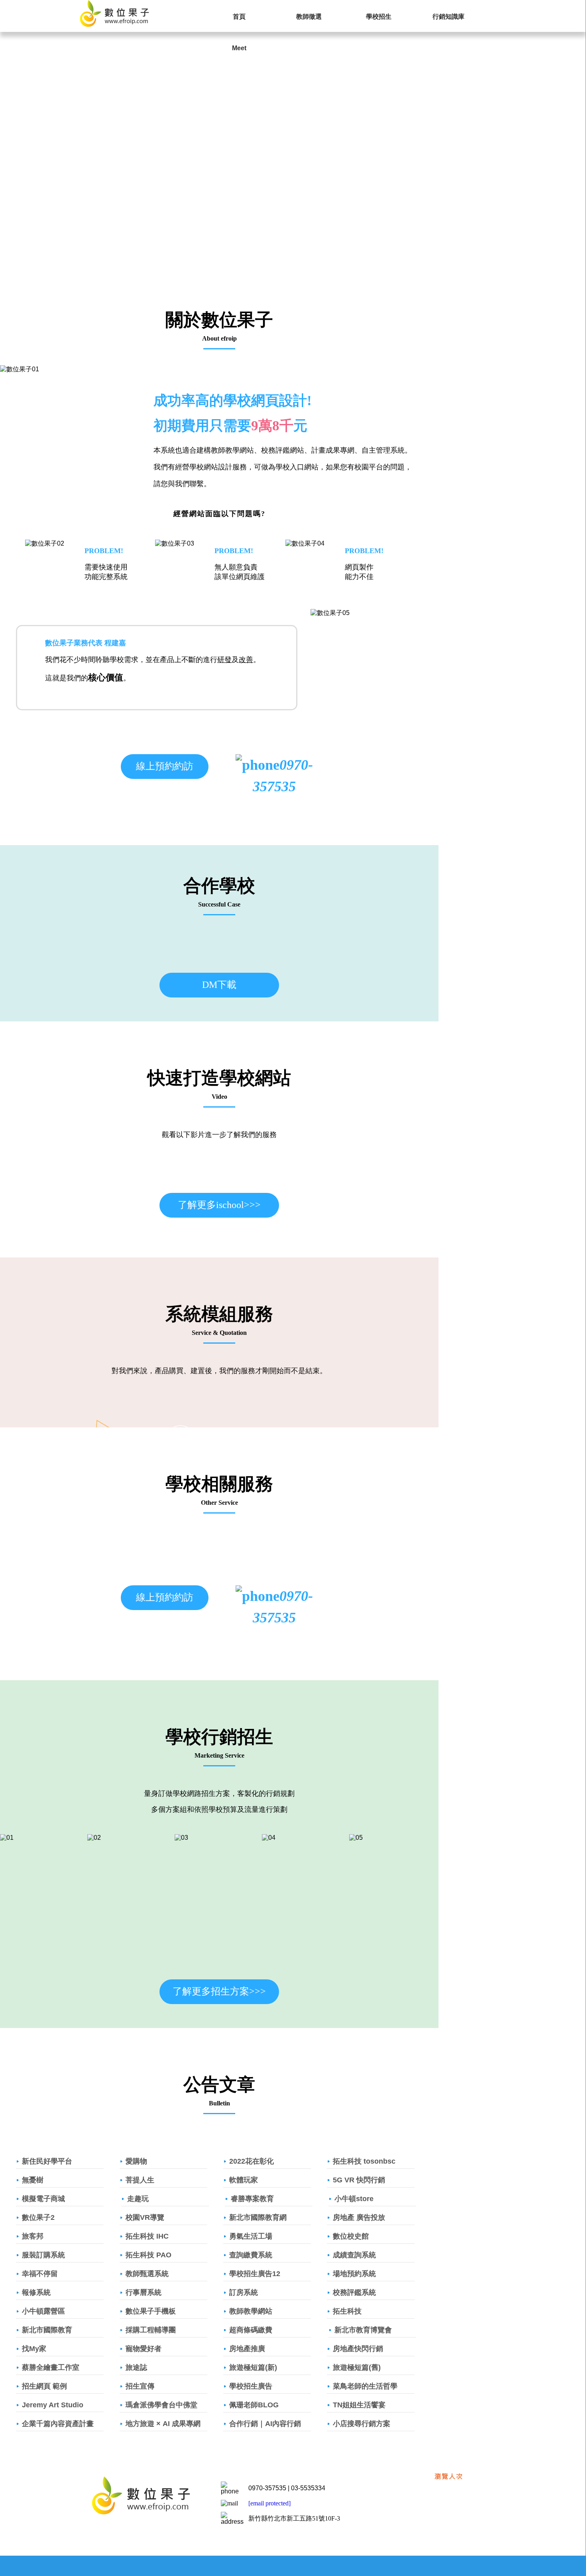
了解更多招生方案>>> (219, 1991)
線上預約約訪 (165, 766)
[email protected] (269, 2503)
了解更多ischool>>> (219, 1205)
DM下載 (219, 985)
